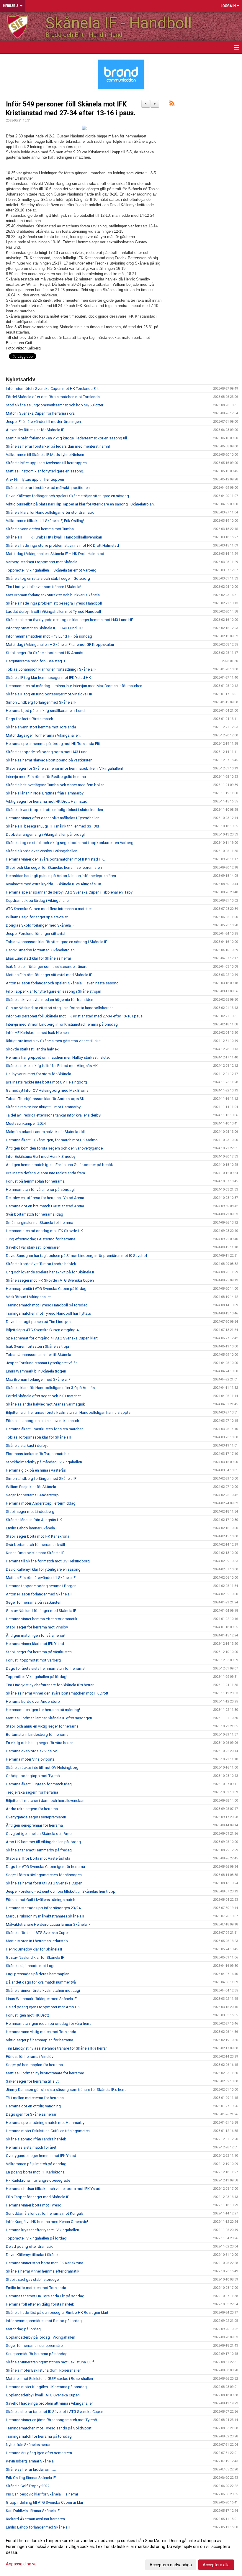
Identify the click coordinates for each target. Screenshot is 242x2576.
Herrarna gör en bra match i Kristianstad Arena (45, 1206)
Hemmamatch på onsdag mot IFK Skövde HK (44, 1231)
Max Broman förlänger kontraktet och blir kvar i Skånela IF (55, 595)
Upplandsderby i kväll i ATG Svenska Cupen (43, 2395)
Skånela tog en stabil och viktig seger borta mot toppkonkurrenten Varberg (70, 843)
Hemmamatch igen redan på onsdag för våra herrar (49, 2023)
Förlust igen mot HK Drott (27, 2015)
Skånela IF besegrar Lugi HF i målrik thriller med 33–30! (52, 826)
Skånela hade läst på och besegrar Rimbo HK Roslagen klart (57, 2313)
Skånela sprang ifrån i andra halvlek (36, 2139)
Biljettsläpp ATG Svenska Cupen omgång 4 (42, 1330)
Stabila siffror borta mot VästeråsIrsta (38, 1858)
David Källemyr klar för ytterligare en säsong (43, 1569)
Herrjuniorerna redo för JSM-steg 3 (35, 661)
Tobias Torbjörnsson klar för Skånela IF (39, 1437)
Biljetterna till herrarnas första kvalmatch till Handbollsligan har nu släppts (68, 1412)
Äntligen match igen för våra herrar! (36, 1635)
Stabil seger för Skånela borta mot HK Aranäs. (45, 653)
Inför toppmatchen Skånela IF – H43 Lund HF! (45, 628)
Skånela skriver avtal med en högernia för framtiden (50, 1000)
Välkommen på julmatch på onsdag (36, 2164)
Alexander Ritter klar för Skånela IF (35, 430)
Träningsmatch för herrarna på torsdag (39, 2436)
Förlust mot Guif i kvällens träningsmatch (41, 1900)
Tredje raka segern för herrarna (32, 1792)
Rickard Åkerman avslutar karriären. (36, 2519)
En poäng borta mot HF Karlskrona (35, 2172)
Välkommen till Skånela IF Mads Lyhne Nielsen (45, 455)
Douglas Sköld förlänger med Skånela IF (40, 925)
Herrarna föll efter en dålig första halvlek (40, 2304)
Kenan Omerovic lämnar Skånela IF (35, 1553)
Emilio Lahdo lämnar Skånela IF (32, 1528)
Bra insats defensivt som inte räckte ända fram (45, 1173)
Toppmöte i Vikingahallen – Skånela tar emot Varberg (51, 570)
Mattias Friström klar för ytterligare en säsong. (45, 471)
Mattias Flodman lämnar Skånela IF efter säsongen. (49, 1718)
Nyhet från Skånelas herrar (28, 2445)
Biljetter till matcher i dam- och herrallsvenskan (45, 1801)
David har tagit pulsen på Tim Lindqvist (39, 1322)
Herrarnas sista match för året (31, 2147)
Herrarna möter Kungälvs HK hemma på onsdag (46, 2387)
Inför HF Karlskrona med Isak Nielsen (37, 1033)
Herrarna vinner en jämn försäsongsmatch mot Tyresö (51, 2420)
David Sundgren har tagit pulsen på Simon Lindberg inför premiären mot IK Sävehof (77, 1256)
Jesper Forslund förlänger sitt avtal (36, 934)
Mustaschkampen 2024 (26, 1123)
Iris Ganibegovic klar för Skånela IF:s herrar (42, 2494)
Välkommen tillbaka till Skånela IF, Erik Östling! (45, 521)
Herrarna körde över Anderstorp (33, 1701)
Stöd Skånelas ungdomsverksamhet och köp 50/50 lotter (55, 405)
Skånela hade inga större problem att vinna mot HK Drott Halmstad (62, 545)
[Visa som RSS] (172, 104)
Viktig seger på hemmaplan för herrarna (40, 2040)
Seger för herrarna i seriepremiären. (36, 2346)
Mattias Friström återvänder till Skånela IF (41, 1578)
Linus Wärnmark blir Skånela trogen (36, 1371)
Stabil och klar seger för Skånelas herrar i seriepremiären (54, 867)
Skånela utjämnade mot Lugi (30, 1966)
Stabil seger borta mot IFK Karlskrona (38, 1536)
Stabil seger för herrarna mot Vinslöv (37, 1627)
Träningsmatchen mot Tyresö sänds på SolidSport (49, 2428)
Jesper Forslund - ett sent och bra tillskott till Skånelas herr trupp (61, 1891)
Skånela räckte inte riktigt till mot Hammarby (43, 1107)
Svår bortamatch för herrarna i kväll (35, 1545)
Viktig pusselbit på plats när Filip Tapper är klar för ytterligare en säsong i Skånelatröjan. (80, 504)
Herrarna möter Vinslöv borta (30, 1759)
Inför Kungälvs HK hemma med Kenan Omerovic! (47, 2222)
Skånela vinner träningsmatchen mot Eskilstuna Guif (50, 2362)
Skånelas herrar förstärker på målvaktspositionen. (48, 488)
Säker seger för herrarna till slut (32, 2081)
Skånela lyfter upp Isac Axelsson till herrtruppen (46, 463)
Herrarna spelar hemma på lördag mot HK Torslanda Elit (53, 744)
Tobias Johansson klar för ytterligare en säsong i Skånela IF (57, 942)
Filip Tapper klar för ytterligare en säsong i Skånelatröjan (54, 991)
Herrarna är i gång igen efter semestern (39, 2453)
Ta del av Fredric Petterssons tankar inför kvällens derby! (54, 1115)
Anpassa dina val (22, 2564)
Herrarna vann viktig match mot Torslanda (41, 2032)
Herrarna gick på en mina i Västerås (36, 1470)
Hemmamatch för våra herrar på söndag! (40, 1190)
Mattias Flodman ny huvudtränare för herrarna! (45, 2073)
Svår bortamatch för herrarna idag (35, 1214)
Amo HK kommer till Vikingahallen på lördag (43, 1842)
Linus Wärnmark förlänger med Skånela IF (41, 1999)
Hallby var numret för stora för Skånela (39, 1074)
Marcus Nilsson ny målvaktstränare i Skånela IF (46, 1916)
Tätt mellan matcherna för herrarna (35, 2098)
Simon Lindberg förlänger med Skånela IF (41, 702)
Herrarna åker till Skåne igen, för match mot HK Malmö (52, 1140)
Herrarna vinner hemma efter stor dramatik (42, 1619)
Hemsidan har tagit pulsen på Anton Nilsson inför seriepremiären (61, 876)
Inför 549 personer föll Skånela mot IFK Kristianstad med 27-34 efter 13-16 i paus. (75, 1016)
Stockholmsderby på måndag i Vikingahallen (44, 1462)
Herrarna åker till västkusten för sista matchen (45, 1429)
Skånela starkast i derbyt (27, 1445)
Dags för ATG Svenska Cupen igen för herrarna (45, 1867)
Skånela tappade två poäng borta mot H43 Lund (47, 752)
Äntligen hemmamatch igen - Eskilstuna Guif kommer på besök (59, 1165)
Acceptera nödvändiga (171, 2565)
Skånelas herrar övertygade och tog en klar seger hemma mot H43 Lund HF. (70, 620)
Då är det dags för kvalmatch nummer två (41, 1982)
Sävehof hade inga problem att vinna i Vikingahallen (50, 2403)
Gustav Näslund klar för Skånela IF (35, 1957)
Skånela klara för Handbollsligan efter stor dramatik (50, 512)
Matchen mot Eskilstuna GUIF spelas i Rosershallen (49, 2379)
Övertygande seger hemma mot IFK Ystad (41, 2156)
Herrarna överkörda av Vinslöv (31, 1751)
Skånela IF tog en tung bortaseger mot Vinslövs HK (49, 694)
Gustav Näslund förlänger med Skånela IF (41, 1611)
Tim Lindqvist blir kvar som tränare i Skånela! (44, 587)
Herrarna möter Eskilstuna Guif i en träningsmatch (48, 2131)
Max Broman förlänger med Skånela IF (38, 1379)
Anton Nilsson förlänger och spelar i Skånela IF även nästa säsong (62, 983)
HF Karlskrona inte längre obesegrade (38, 2180)
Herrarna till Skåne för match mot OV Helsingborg (48, 1561)
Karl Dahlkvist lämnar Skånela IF (33, 2511)
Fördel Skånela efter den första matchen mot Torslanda (53, 397)
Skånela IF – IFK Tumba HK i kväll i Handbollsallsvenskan (54, 537)
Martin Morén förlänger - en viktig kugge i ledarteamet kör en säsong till (66, 438)
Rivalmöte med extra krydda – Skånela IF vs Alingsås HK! (54, 884)
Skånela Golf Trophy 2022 (28, 2486)
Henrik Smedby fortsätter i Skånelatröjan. (41, 950)
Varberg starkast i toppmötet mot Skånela (42, 562)
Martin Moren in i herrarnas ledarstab (37, 1941)
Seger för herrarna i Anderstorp (32, 1495)
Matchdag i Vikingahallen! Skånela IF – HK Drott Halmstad (55, 554)
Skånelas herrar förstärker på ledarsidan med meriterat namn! (58, 446)
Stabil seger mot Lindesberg (30, 1512)
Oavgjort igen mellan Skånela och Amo (39, 1834)
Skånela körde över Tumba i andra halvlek (41, 1264)
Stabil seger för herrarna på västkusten (39, 1652)
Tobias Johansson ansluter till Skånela (39, 1355)
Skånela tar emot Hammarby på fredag (39, 1850)
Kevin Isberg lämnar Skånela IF (32, 2461)
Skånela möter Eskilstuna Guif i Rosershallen (44, 2370)
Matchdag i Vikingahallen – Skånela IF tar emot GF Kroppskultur (60, 645)
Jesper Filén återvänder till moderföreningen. (44, 422)
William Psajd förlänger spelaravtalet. (37, 917)
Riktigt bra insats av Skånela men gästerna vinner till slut (53, 1041)
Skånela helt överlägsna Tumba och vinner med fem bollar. (55, 785)
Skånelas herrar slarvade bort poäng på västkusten (49, 760)
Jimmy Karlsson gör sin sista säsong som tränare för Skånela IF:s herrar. (67, 2090)
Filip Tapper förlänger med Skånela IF (37, 2197)
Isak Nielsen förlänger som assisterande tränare (47, 967)
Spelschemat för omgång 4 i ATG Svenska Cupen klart (52, 1338)
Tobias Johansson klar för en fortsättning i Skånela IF (51, 669)
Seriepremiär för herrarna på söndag (37, 2354)
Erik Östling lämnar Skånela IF (31, 2478)
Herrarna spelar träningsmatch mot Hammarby (45, 2123)
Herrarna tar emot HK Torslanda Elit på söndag (45, 2296)
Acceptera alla (216, 2565)
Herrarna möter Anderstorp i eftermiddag (41, 1503)
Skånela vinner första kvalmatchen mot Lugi (43, 1990)
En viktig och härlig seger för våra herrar (39, 1743)
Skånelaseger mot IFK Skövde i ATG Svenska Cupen (50, 1280)
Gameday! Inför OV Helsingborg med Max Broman (48, 1090)
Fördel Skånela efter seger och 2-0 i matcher (43, 1396)
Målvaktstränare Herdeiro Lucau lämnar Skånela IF (48, 1924)
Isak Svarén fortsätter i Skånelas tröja (37, 1346)
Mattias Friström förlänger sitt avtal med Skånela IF (49, 975)
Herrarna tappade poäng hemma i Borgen (41, 1586)
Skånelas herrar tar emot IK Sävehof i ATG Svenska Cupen (55, 2412)
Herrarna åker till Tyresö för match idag (39, 1784)
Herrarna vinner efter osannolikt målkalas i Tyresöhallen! (53, 818)
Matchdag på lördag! (24, 2329)
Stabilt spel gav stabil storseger (33, 2279)
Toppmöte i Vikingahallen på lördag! (37, 1677)
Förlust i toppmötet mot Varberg (33, 1660)
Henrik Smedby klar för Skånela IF (35, 1949)
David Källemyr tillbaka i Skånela (33, 2255)
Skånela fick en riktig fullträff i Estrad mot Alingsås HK (52, 1066)
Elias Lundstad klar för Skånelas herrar (39, 958)
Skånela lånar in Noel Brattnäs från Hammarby (45, 793)
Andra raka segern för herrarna (32, 1809)
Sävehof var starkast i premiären (33, 1247)
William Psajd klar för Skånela (31, 1487)
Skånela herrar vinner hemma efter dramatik (43, 2271)
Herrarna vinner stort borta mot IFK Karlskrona (45, 2263)
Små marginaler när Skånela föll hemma (40, 1223)
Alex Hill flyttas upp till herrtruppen (35, 479)
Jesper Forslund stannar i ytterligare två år (41, 1363)
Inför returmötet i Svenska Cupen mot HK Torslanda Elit (52, 389)
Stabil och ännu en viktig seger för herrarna (42, 1726)
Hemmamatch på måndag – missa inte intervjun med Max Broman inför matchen (74, 686)
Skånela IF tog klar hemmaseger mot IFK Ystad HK (48, 678)
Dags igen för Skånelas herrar (31, 2114)
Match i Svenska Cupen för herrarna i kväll (41, 413)
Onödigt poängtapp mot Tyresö (33, 1776)
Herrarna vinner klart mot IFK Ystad (35, 1644)
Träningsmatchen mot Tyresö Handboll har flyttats (48, 1313)
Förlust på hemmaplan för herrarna (35, 1181)
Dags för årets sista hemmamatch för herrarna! (46, 1668)
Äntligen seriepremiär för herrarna (34, 1825)
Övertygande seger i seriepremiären (36, 1817)
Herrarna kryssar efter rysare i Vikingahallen (42, 2230)
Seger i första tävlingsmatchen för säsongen (44, 1875)
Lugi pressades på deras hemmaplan (38, 1974)
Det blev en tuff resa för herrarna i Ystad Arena (45, 1198)
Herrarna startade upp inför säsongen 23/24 (43, 1908)
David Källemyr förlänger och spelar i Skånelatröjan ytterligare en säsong (67, 496)
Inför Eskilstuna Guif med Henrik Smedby (41, 1156)
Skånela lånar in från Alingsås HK (34, 1520)
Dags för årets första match (30, 719)
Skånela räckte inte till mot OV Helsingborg (42, 1768)
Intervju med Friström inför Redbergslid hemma (46, 777)
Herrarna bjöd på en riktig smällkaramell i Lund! (46, 711)
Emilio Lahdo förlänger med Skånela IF (39, 2527)
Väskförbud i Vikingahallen (29, 1297)
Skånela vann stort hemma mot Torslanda (41, 727)
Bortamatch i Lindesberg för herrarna (37, 1734)
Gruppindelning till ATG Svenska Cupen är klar (45, 2502)
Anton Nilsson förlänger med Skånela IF (40, 1594)
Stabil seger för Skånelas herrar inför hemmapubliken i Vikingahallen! (64, 768)
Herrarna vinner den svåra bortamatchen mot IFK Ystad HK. (55, 859)
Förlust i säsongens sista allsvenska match (42, 1421)
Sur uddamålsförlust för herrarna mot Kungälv (45, 2213)
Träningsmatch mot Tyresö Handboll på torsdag (47, 1305)
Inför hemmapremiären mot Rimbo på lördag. (44, 2321)
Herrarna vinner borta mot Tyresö (34, 2205)
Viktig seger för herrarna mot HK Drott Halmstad (47, 801)
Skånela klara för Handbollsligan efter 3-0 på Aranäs (50, 1388)
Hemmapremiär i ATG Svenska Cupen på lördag (46, 1289)
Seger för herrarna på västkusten (34, 1602)
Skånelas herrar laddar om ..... (31, 2469)
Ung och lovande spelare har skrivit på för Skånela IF (50, 1272)
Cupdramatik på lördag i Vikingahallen (38, 900)
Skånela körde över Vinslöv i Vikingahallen (42, 851)
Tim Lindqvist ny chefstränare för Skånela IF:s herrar (50, 1685)
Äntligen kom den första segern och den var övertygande (54, 1148)
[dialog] (121, 2552)
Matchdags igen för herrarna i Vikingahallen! (43, 735)
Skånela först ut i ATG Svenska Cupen (38, 1933)
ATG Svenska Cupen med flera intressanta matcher (49, 909)
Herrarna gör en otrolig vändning (33, 2106)
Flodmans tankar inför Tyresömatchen (38, 1454)
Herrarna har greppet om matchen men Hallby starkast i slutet (58, 1057)
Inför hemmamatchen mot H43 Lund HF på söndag (49, 636)
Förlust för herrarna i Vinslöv (30, 2057)
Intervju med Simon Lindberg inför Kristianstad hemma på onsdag (62, 1024)
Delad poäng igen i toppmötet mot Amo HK (43, 2007)
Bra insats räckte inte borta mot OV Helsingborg (46, 1082)
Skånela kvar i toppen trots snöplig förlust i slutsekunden (54, 810)
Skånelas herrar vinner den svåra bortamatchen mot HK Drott (57, 1693)
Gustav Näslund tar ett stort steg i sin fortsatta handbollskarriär (59, 1008)
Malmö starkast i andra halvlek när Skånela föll (45, 1132)
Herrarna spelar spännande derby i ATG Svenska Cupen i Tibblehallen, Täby (69, 892)
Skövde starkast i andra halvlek (32, 1049)
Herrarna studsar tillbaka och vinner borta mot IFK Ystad (53, 2189)
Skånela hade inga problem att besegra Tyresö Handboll (54, 603)
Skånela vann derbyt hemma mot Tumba (40, 529)
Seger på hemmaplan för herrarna (34, 2065)
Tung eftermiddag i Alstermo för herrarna (41, 1239)
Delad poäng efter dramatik (29, 2246)
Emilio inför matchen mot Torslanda (36, 2288)
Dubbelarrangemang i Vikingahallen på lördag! (45, 834)
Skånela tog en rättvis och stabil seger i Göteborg (48, 578)
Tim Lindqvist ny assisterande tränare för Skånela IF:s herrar (56, 2048)
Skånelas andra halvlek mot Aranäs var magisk (45, 1404)
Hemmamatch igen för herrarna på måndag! (43, 1710)
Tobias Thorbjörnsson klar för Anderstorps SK (45, 1099)
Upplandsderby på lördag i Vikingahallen (41, 2337)
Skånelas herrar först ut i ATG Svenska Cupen (44, 1883)
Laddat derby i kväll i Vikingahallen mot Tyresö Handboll (53, 611)
